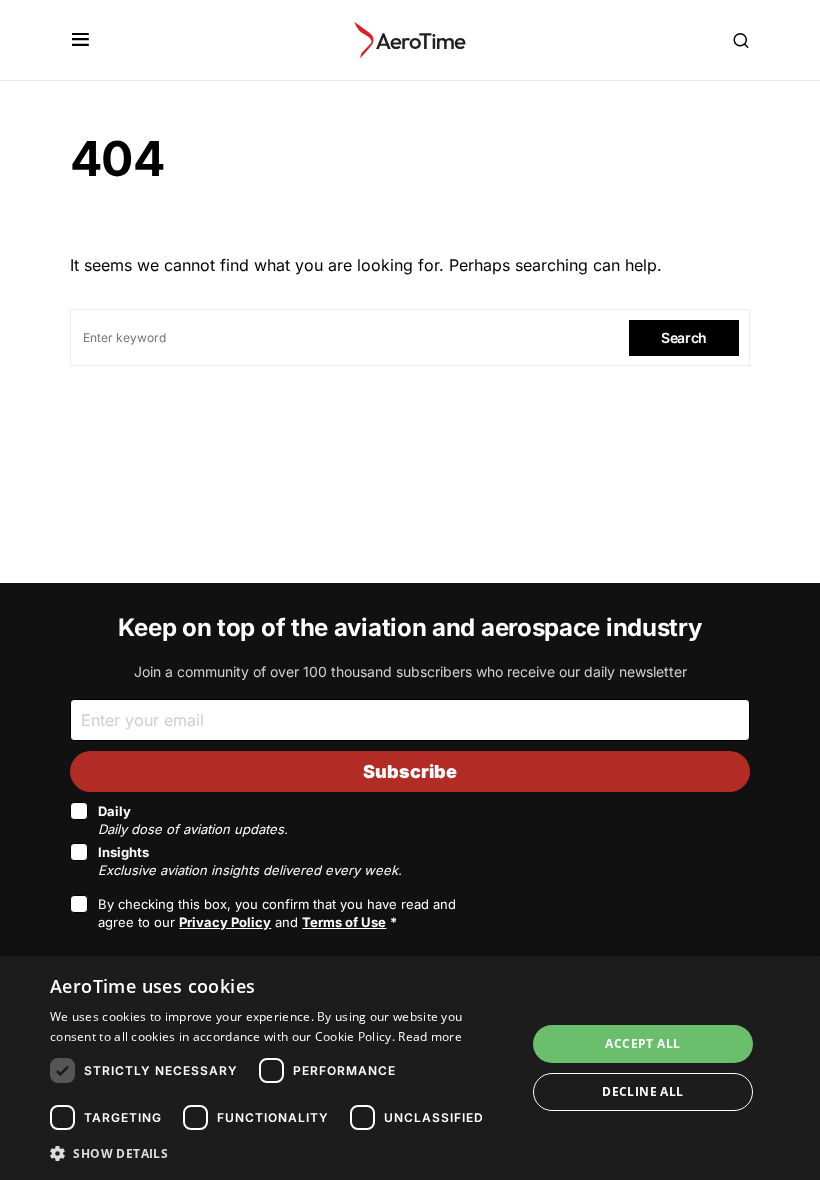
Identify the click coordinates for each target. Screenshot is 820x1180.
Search (684, 337)
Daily (193, 820)
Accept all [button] (642, 1043)
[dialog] (410, 1068)
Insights (250, 861)
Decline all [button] (642, 1091)
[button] (80, 40)
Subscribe (410, 771)
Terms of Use (344, 922)
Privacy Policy (225, 922)
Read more (430, 1036)
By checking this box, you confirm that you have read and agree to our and (277, 913)
